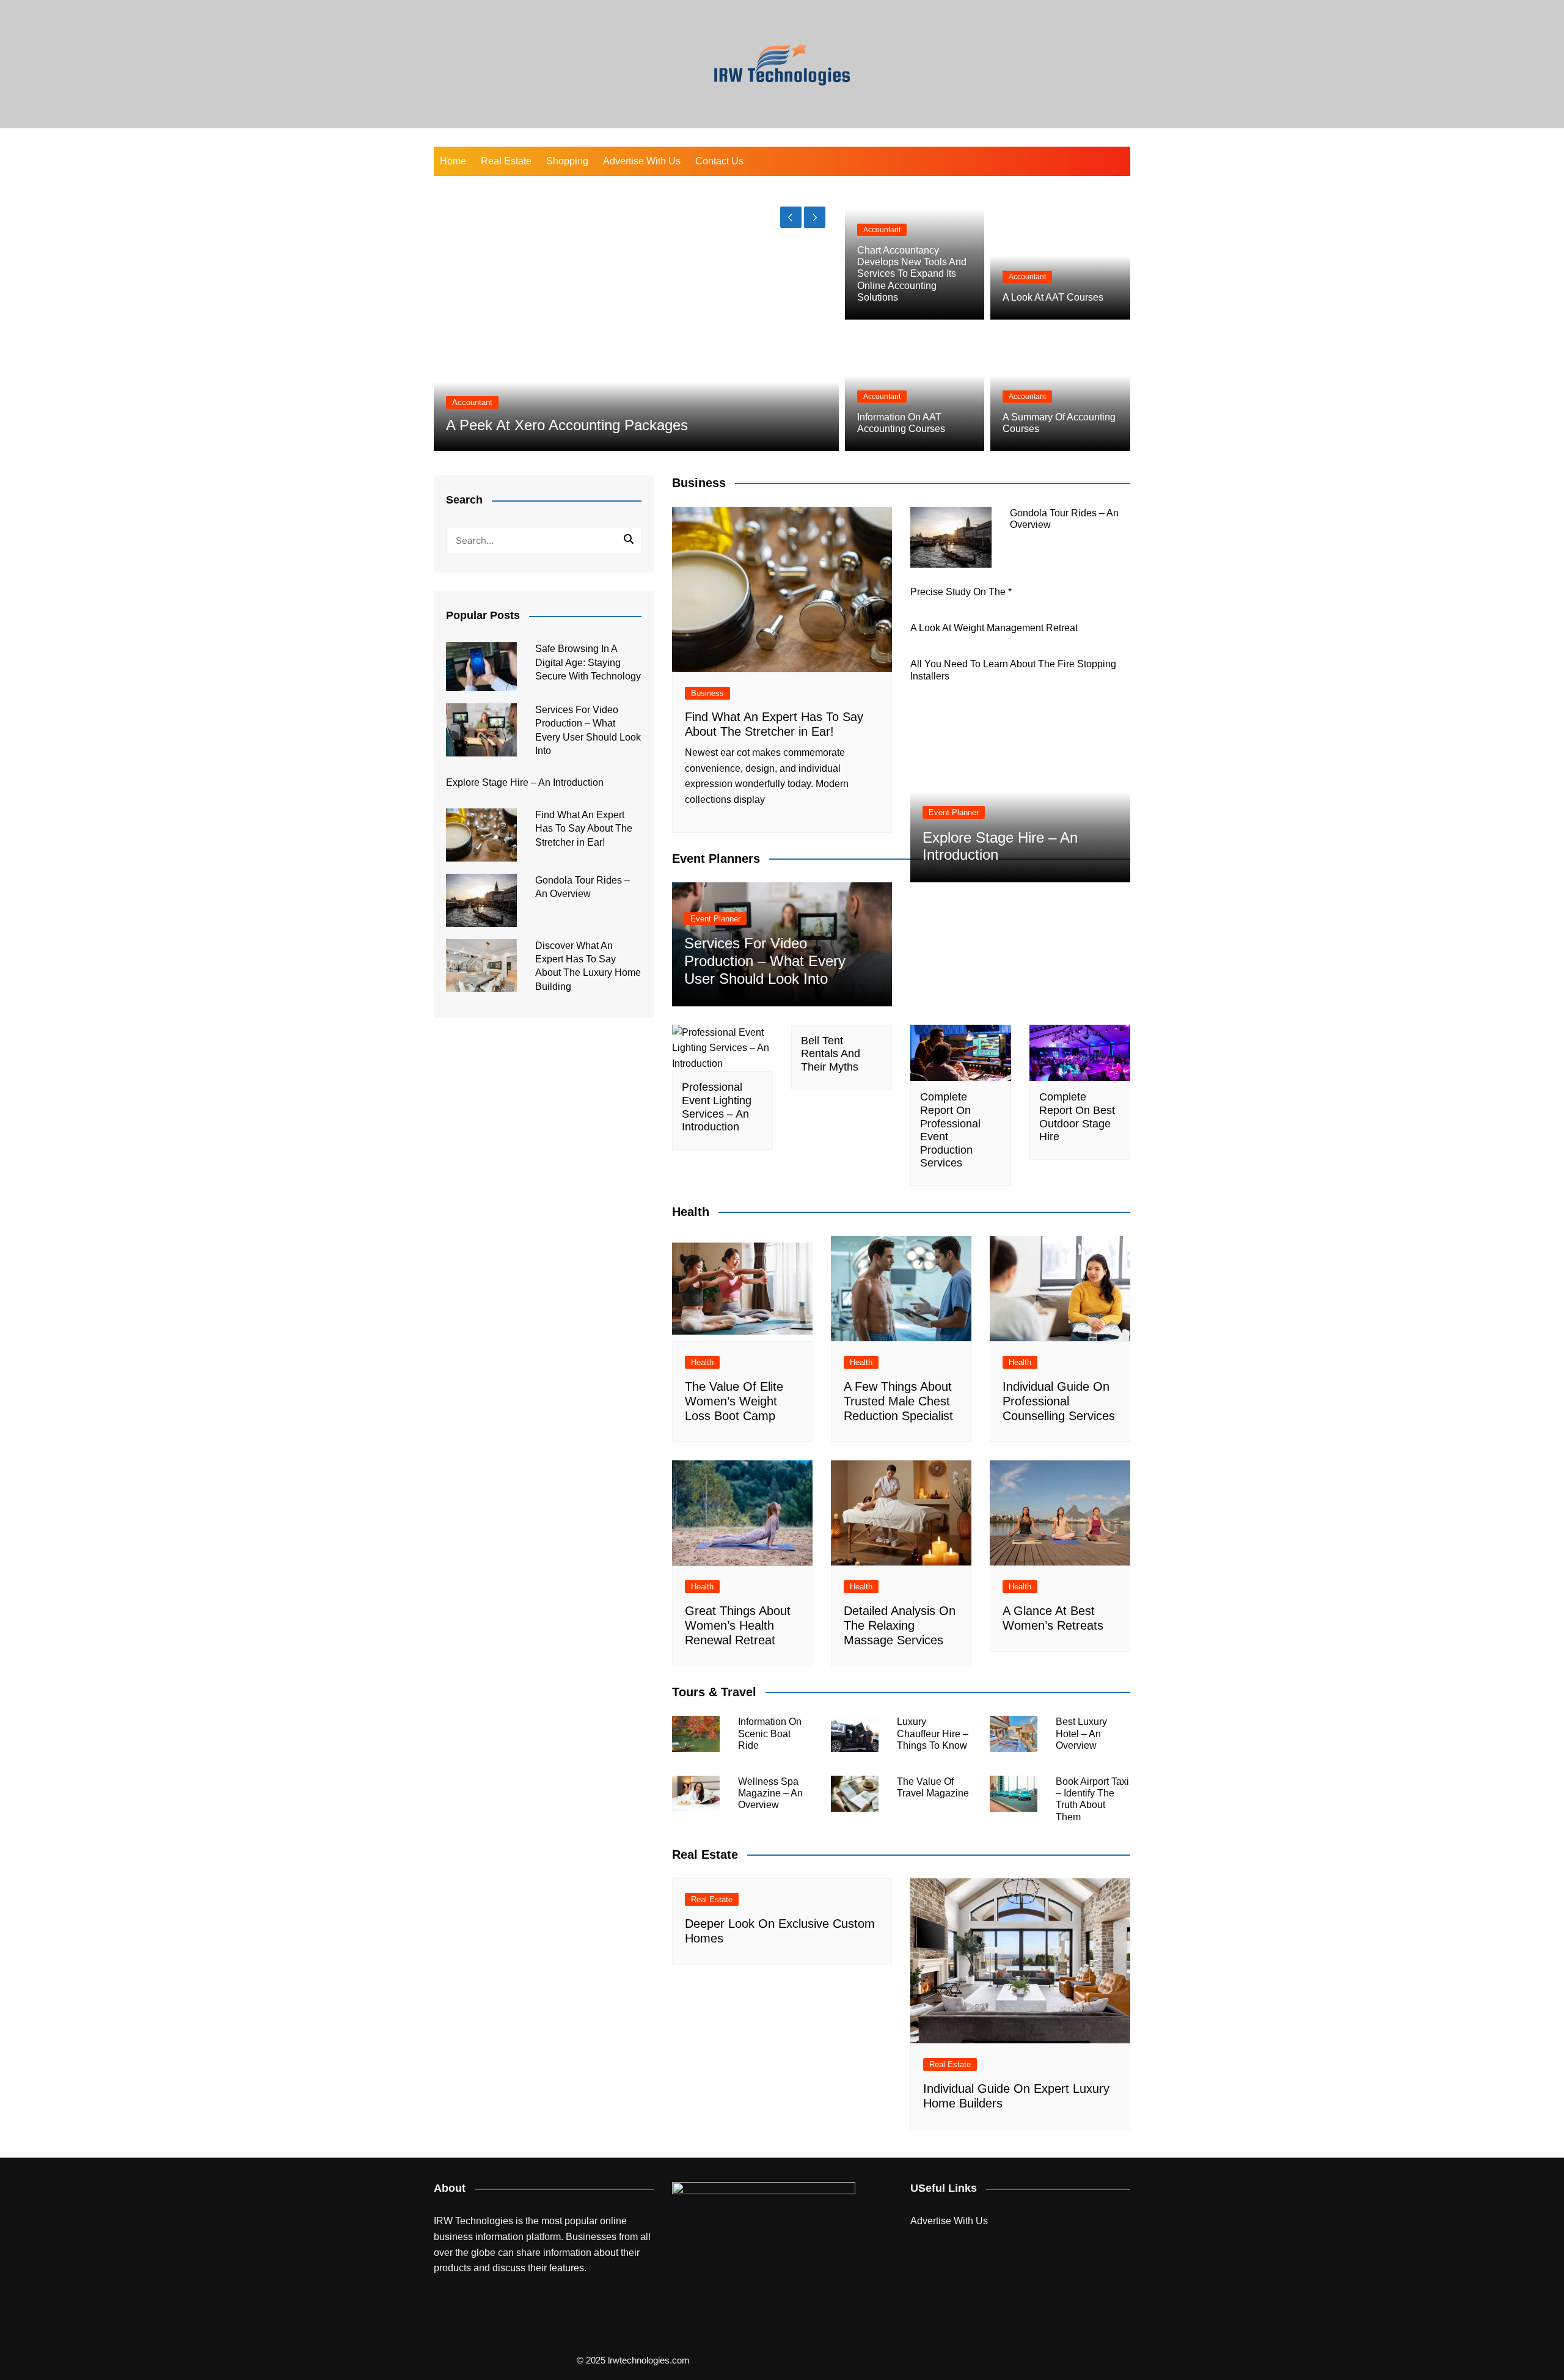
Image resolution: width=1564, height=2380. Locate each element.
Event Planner (715, 919)
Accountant (472, 402)
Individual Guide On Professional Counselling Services (1059, 1401)
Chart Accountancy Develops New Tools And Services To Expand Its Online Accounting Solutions (912, 274)
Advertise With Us (642, 161)
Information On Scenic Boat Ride (770, 1733)
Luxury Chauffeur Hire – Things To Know (933, 1733)
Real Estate (506, 161)
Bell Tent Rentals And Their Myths (831, 1054)
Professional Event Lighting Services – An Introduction (717, 1107)
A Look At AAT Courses (1053, 297)
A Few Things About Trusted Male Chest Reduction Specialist (898, 1401)
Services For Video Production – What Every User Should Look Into (765, 961)
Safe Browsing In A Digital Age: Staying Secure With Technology (588, 662)
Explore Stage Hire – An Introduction (525, 782)
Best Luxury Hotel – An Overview (1081, 1733)
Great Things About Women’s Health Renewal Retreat (738, 1625)
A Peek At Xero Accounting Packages (567, 425)
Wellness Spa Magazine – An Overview (770, 1793)
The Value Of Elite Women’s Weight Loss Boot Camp (734, 1401)
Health (702, 1362)
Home (453, 161)
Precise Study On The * (961, 592)
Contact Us (719, 161)
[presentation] (791, 217)
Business (707, 693)
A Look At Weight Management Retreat (994, 628)
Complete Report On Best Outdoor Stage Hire (1077, 1117)
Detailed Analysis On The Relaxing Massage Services (900, 1625)
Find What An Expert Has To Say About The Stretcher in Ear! (584, 829)
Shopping (567, 161)
